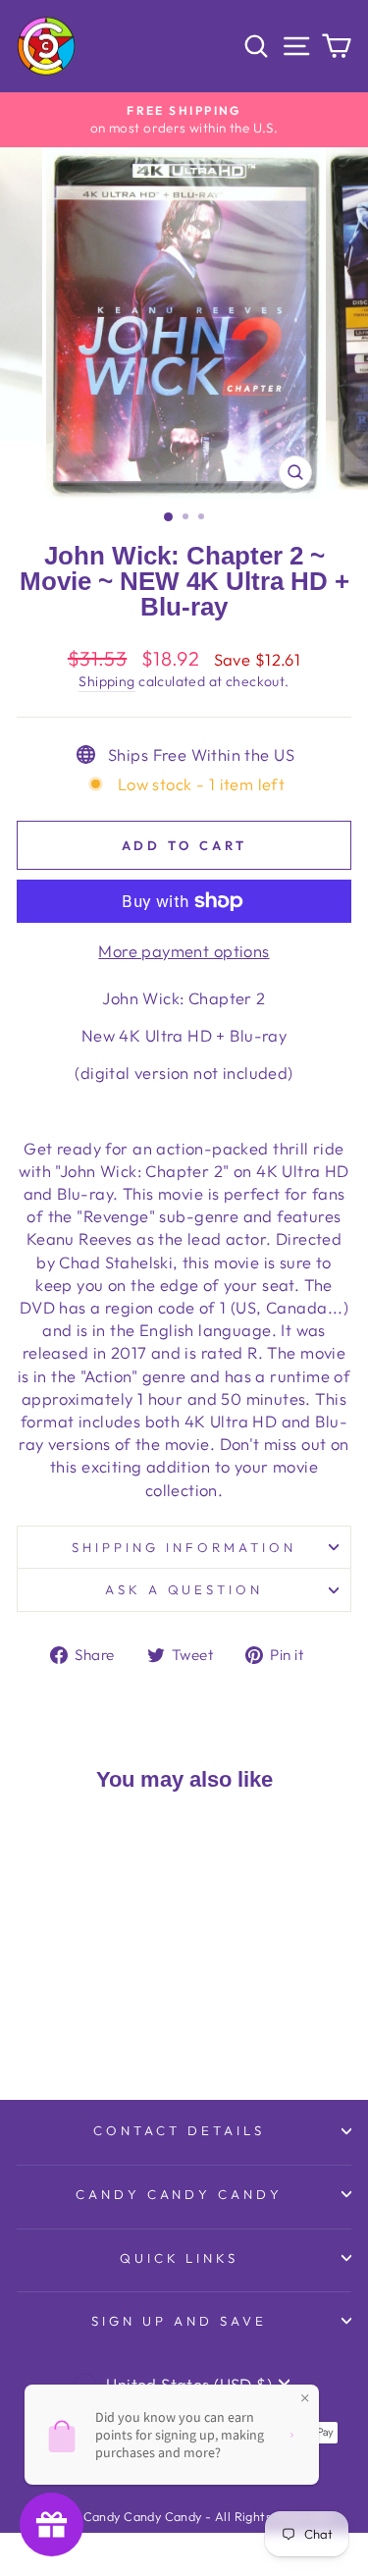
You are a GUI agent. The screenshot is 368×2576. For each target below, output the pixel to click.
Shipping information (184, 1547)
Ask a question (184, 1589)
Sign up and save (179, 2321)
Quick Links (180, 2258)
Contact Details (179, 2130)
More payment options (184, 951)
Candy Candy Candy (180, 2194)
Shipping (106, 681)
